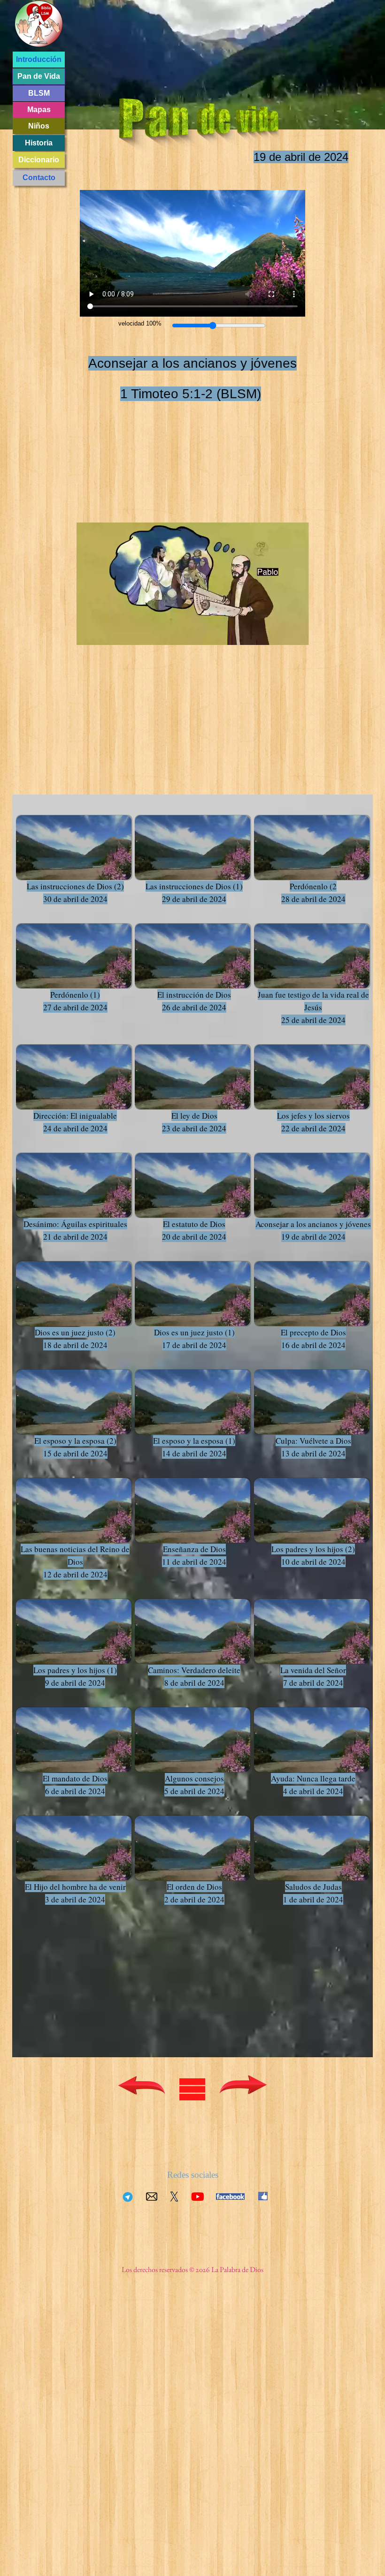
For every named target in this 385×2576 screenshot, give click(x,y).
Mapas (39, 110)
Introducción (39, 59)
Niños (39, 126)
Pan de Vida (39, 76)
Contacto (39, 178)
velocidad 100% (140, 323)
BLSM (39, 93)
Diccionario (39, 160)
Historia (39, 143)
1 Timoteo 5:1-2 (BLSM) (191, 394)
